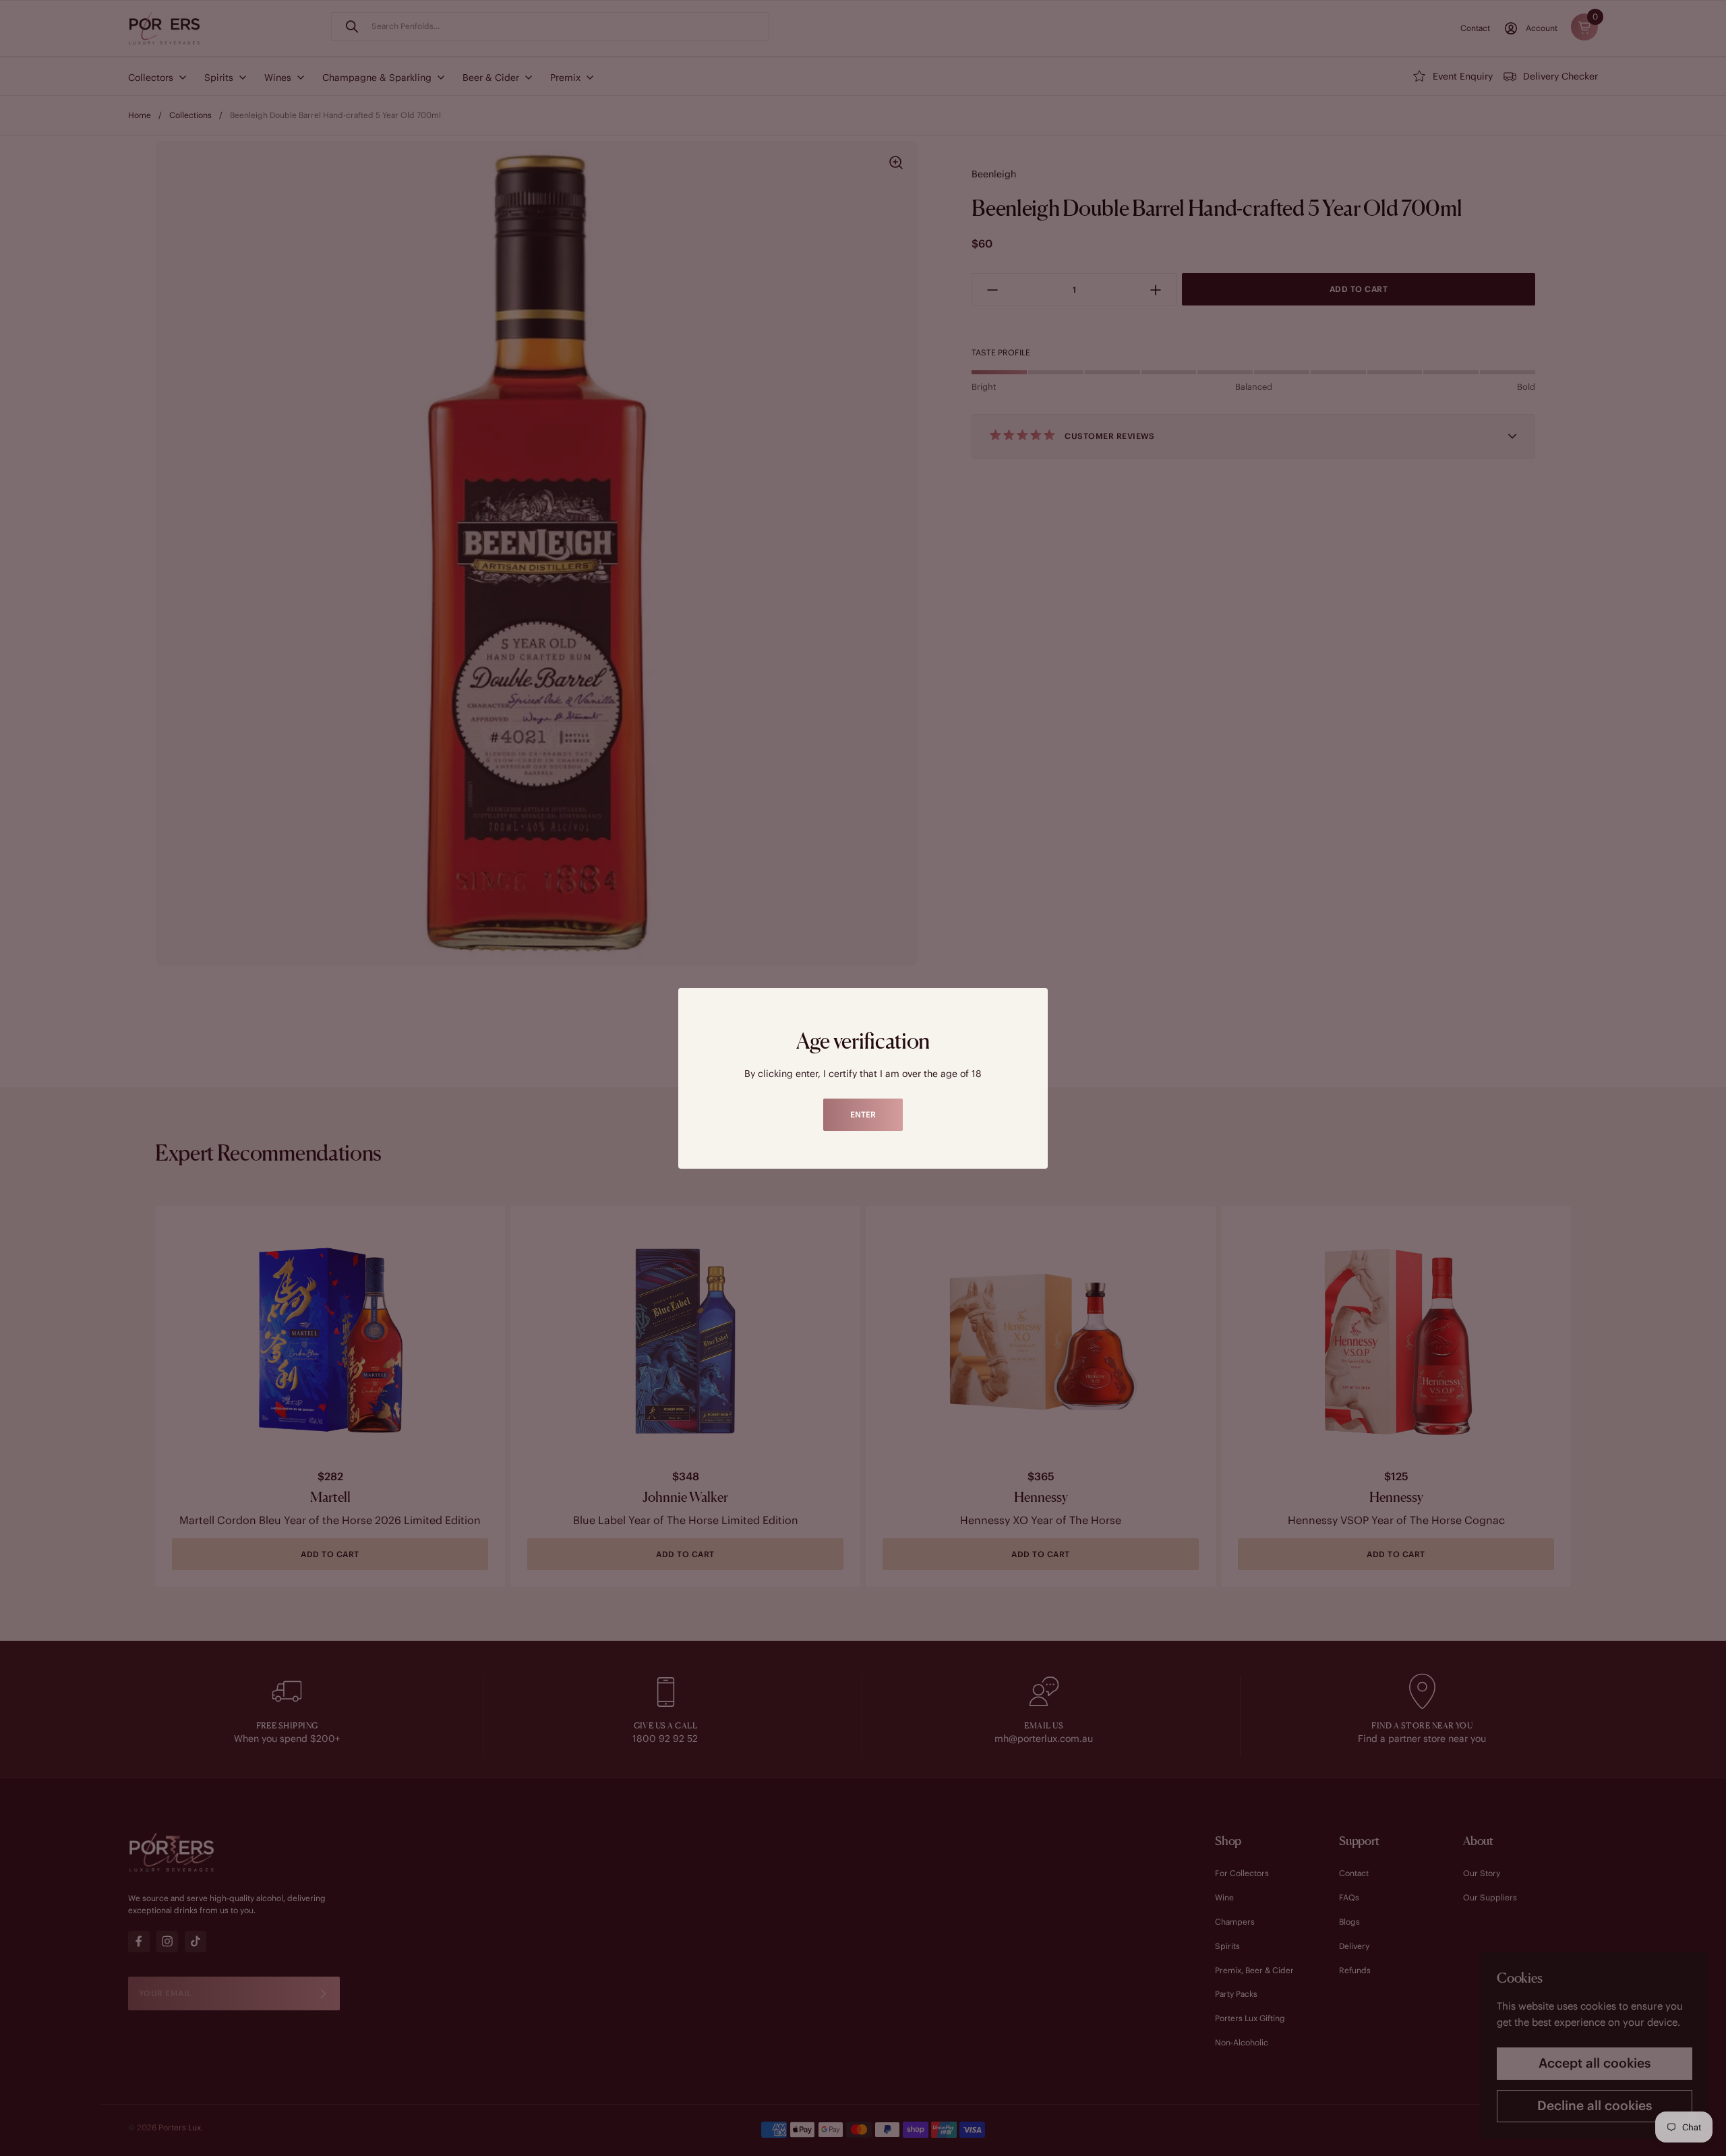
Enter (863, 1114)
